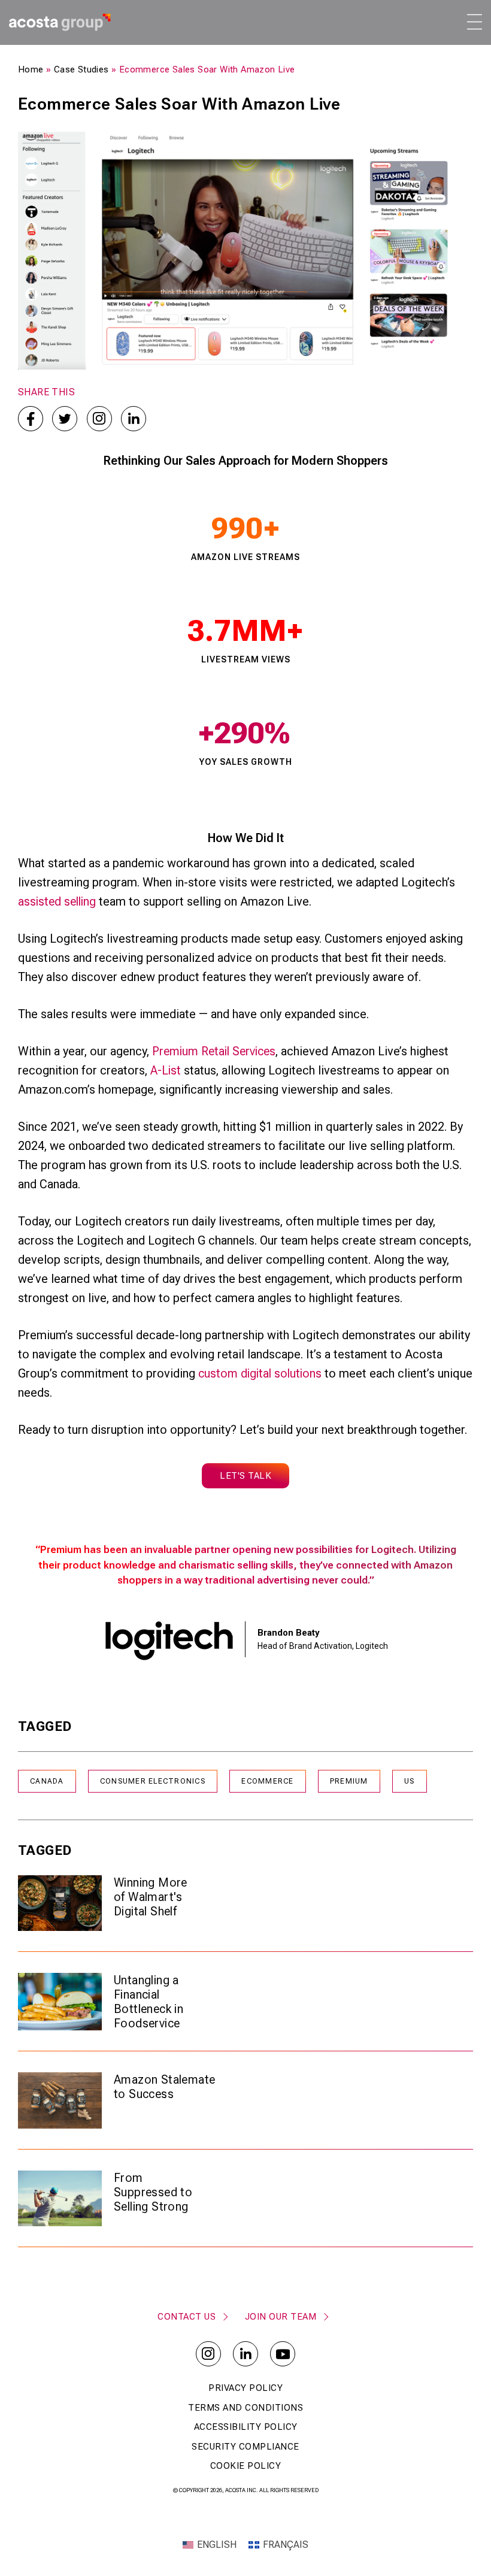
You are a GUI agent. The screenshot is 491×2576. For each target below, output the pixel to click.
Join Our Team (281, 2317)
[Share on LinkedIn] (134, 419)
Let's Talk (245, 1476)
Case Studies (81, 69)
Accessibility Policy (246, 2427)
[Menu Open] (474, 22)
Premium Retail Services (214, 1051)
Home (31, 69)
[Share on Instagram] (99, 419)
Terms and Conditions (245, 2408)
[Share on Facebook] (31, 419)
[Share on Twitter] (65, 419)
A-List (166, 1070)
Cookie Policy (246, 2466)
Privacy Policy (245, 2388)
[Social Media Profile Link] (208, 2354)
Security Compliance (245, 2447)
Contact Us (187, 2317)
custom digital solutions (260, 1373)
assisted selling (57, 901)
